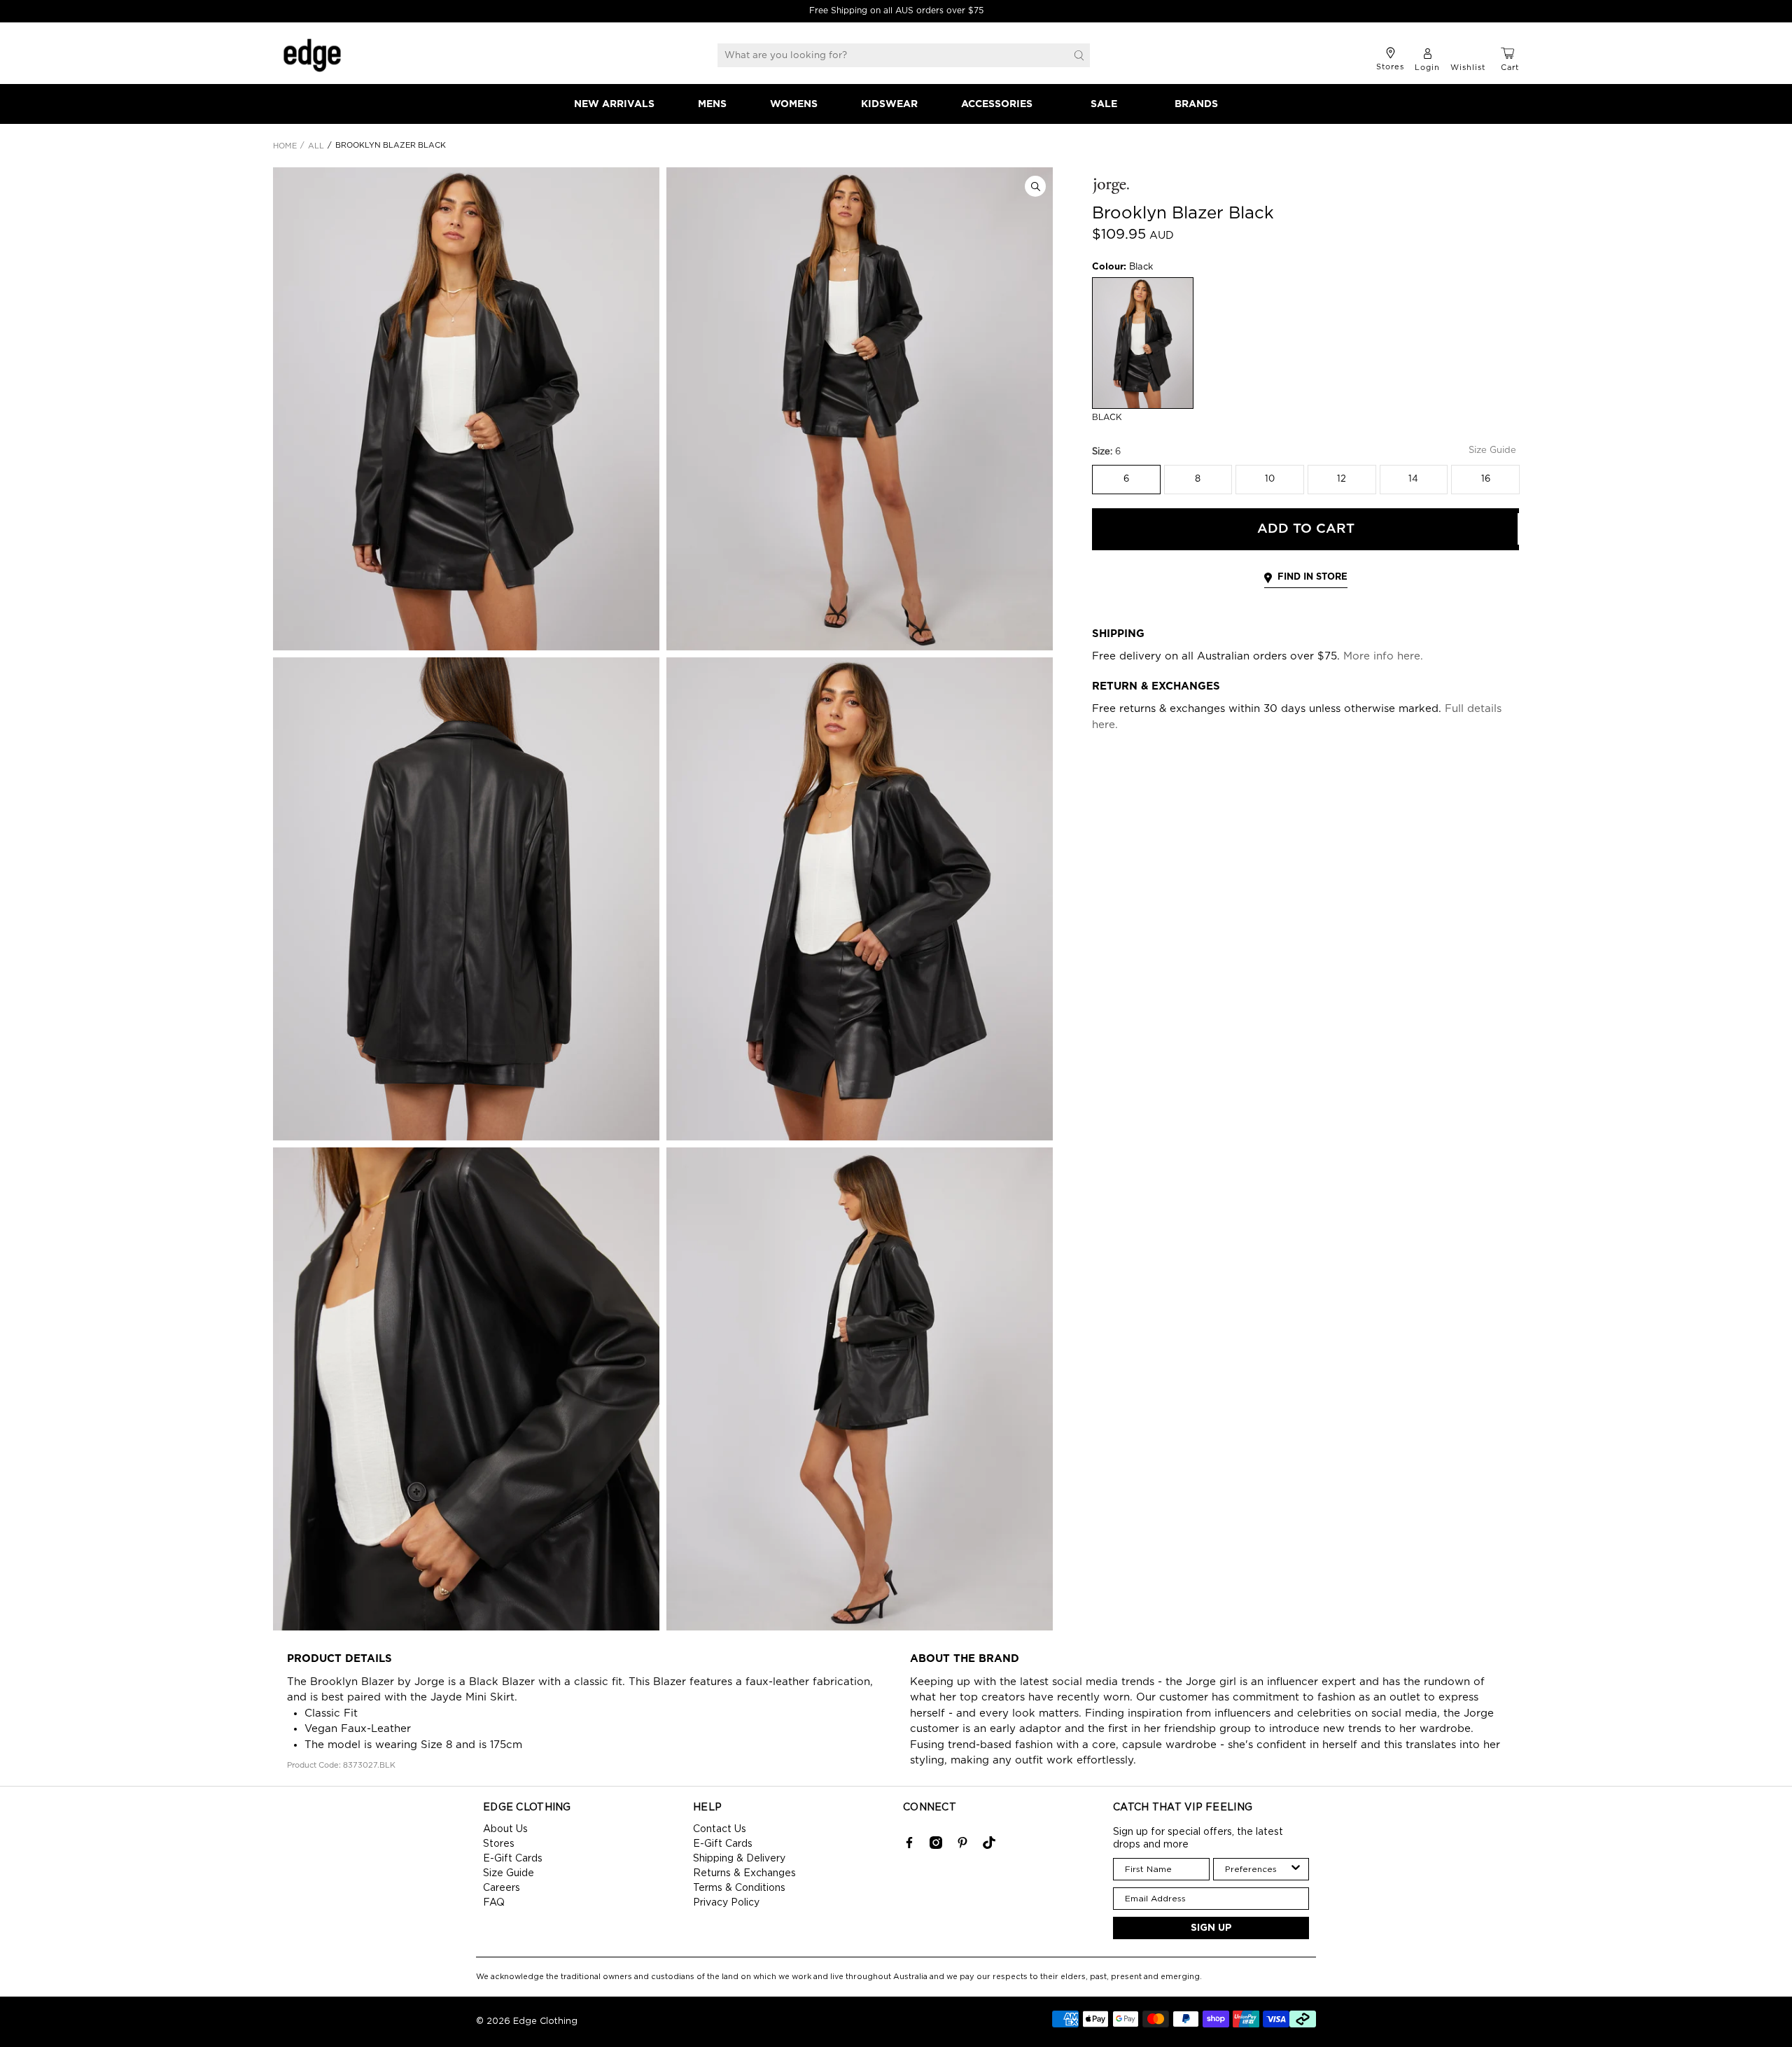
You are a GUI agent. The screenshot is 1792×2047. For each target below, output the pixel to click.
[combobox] (1257, 1869)
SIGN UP (1211, 1928)
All (316, 146)
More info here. (1383, 656)
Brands (1196, 104)
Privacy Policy (726, 1903)
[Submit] (1079, 55)
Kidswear (889, 104)
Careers (502, 1888)
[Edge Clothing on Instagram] (936, 1846)
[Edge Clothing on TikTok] (989, 1846)
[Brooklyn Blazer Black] (466, 409)
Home (285, 146)
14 (1413, 479)
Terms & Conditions (739, 1888)
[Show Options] (1296, 1869)
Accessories (997, 104)
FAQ (494, 1903)
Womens (794, 104)
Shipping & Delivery (739, 1859)
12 (1342, 479)
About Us (505, 1829)
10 (1270, 479)
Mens (712, 104)
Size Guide (509, 1873)
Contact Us (720, 1829)
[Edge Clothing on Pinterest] (962, 1846)
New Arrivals (614, 104)
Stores (499, 1844)
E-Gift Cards (513, 1859)
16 (1486, 479)
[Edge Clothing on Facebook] (909, 1846)
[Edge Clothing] (312, 55)
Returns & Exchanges (744, 1873)
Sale (1104, 104)
